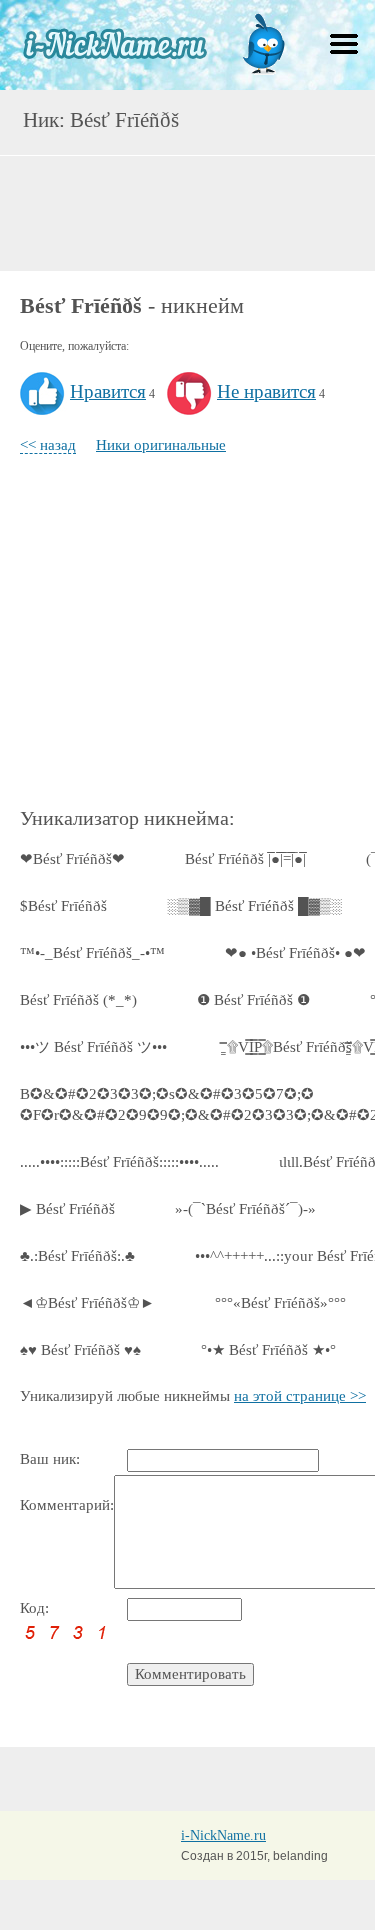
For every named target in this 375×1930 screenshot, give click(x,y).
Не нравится (266, 391)
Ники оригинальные (161, 445)
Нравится (108, 391)
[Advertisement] (188, 211)
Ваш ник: (50, 1459)
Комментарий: (67, 1505)
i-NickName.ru (223, 1835)
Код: (34, 1608)
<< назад (48, 445)
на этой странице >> (300, 1396)
